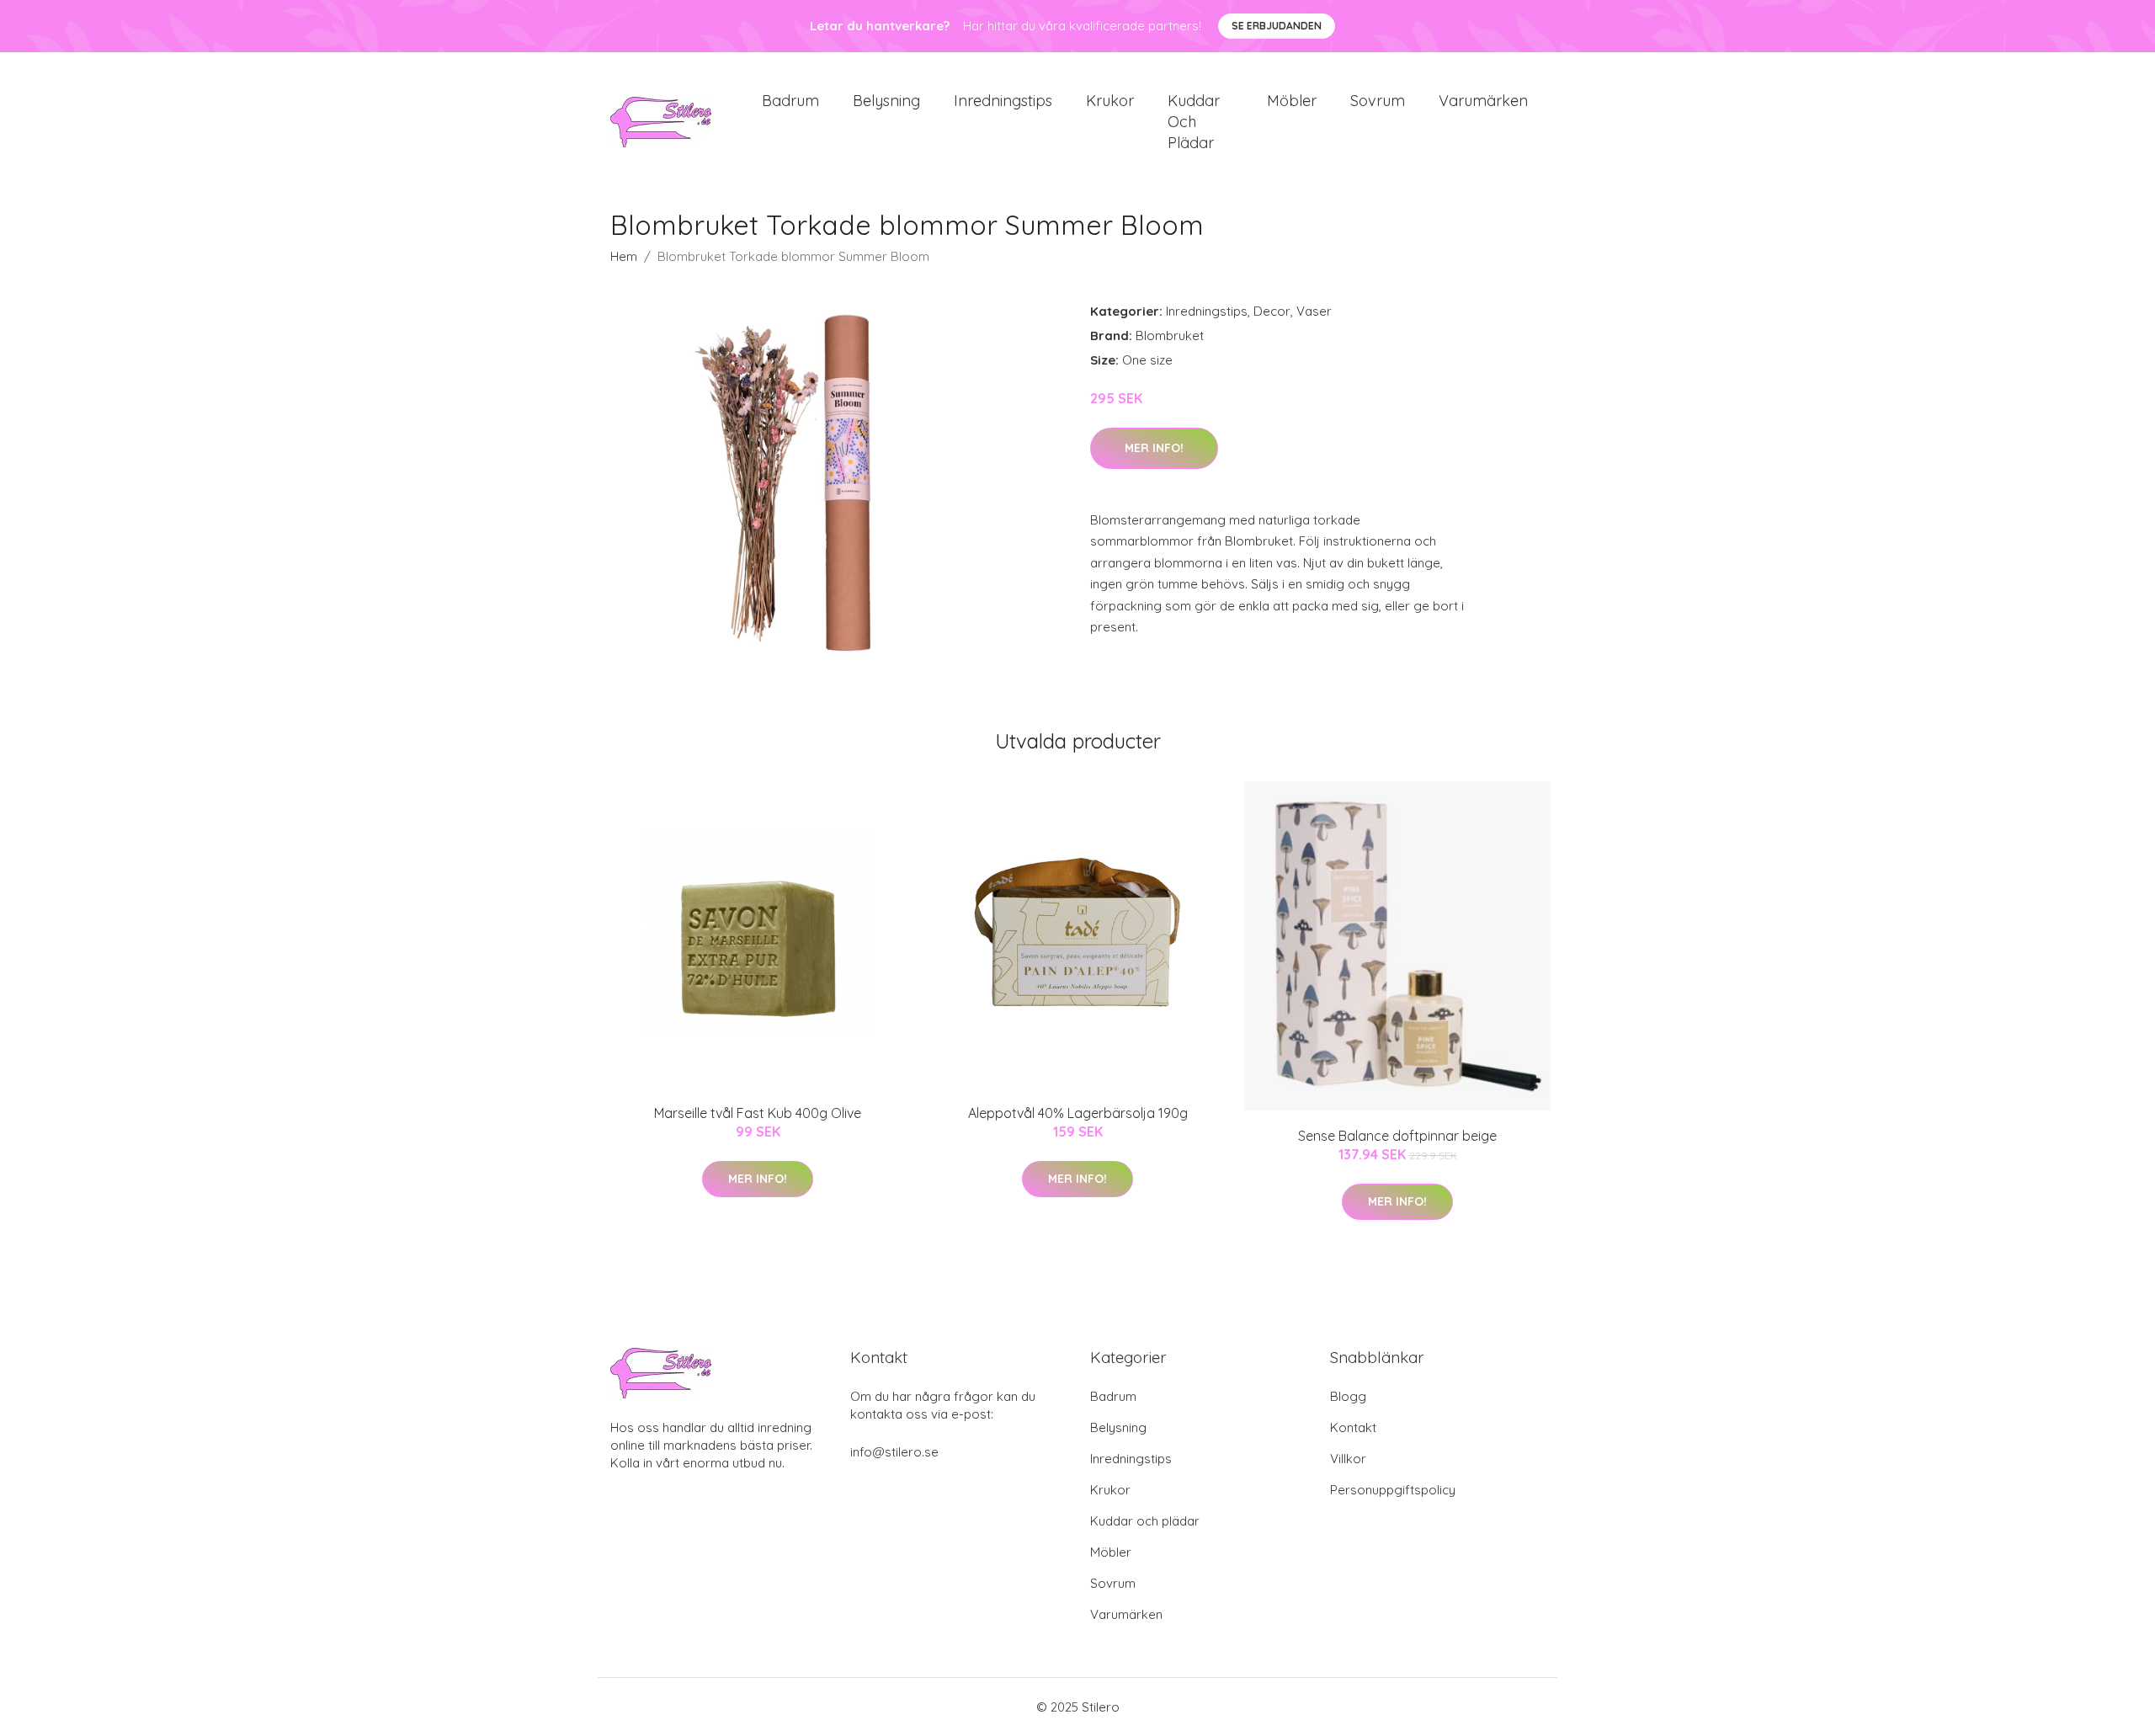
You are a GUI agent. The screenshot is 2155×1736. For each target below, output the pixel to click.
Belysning (886, 101)
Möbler (1292, 101)
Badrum (790, 101)
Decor (1272, 311)
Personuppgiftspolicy (1393, 1490)
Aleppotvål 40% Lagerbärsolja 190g (1078, 1113)
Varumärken (1483, 101)
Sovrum (1378, 101)
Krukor (1110, 101)
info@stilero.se (894, 1452)
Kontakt (1353, 1427)
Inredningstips (1003, 101)
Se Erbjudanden (1277, 26)
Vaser (1314, 311)
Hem (624, 256)
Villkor (1348, 1459)
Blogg (1348, 1396)
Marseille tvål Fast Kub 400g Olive (758, 1113)
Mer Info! (1154, 448)
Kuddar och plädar (1194, 122)
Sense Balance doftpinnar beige (1397, 1136)
